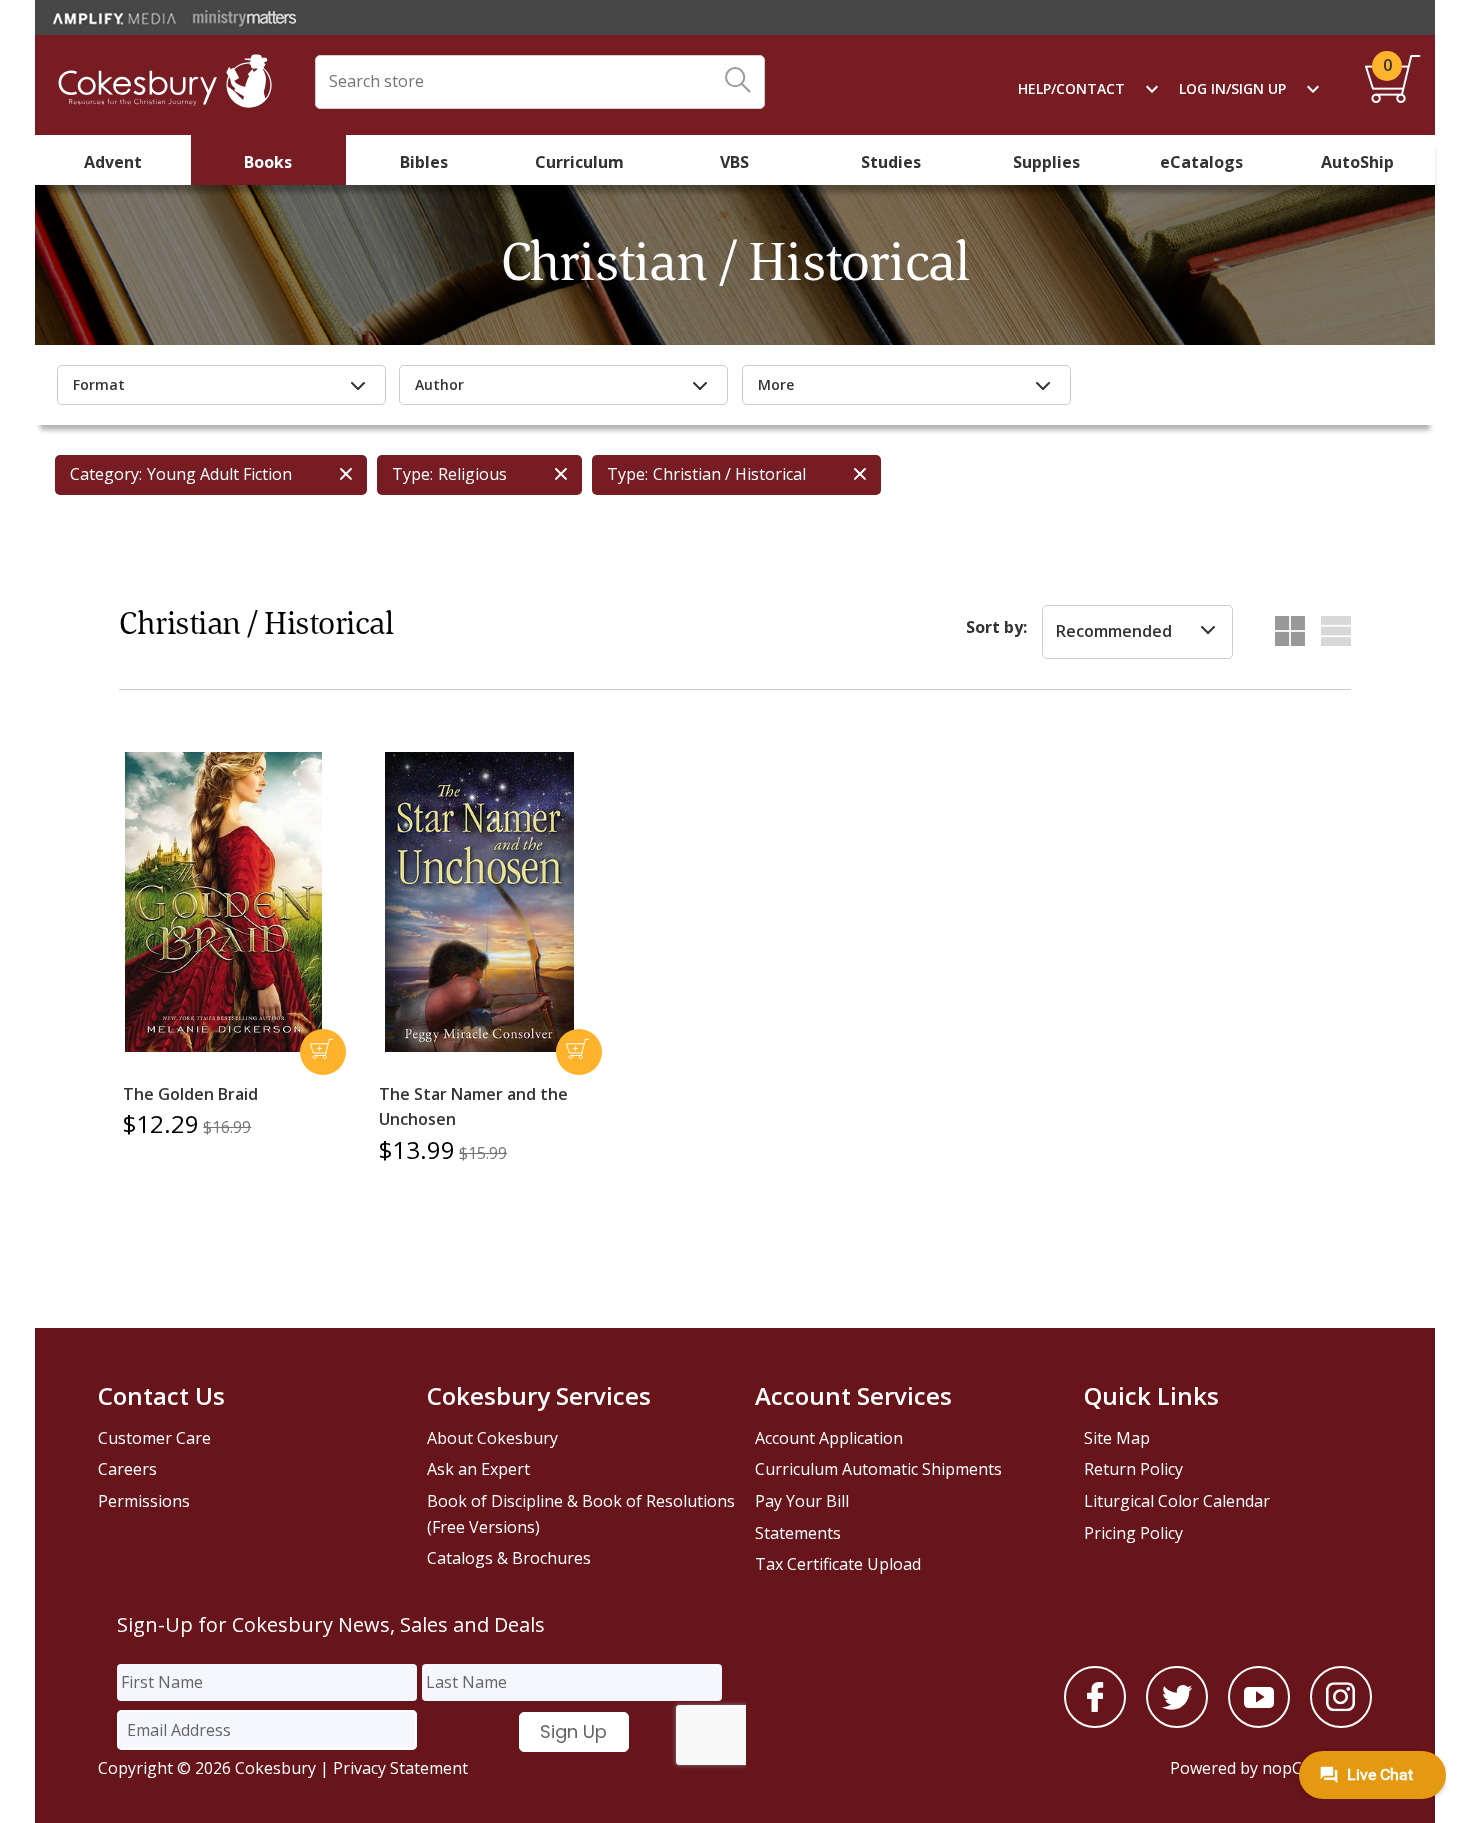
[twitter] (1177, 1722)
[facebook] (1095, 1722)
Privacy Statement (400, 1768)
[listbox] (1137, 632)
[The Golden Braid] (223, 902)
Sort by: (996, 627)
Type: (412, 474)
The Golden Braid (190, 1094)
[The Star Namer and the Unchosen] (479, 902)
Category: (106, 474)
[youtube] (1259, 1722)
